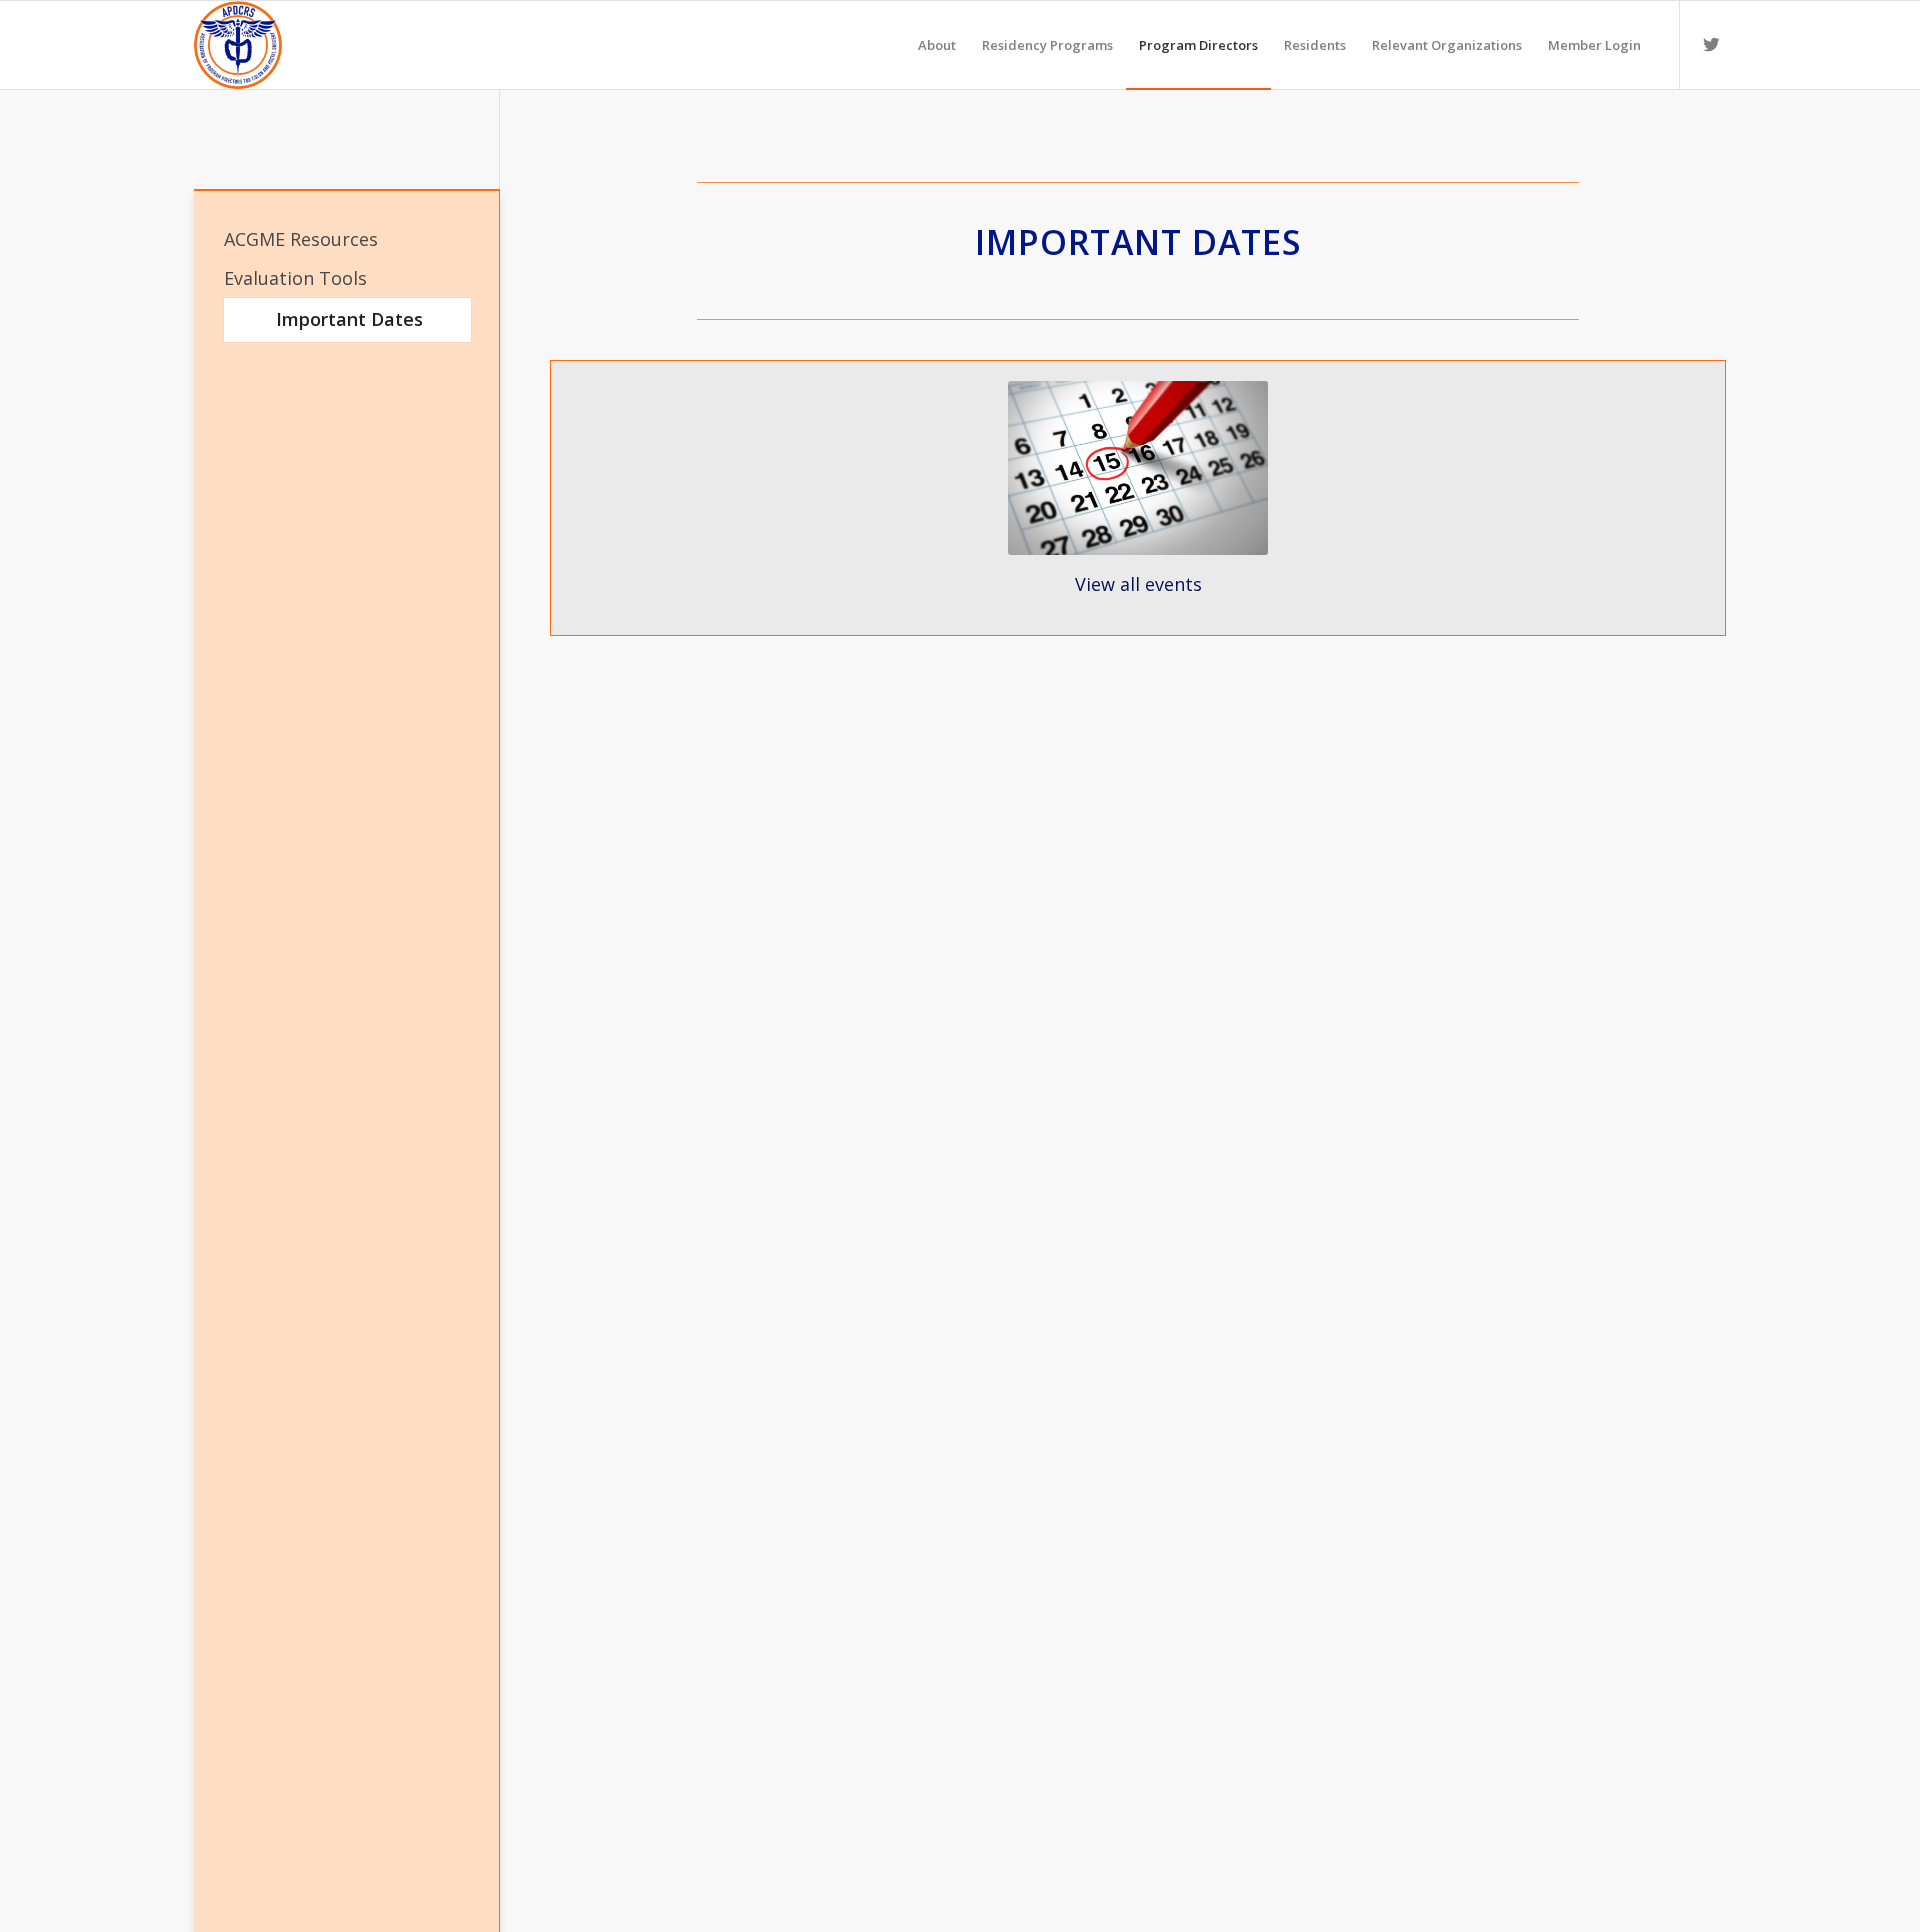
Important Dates (349, 319)
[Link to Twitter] (1711, 44)
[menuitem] (937, 45)
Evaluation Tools (295, 278)
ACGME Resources (301, 239)
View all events (1138, 584)
